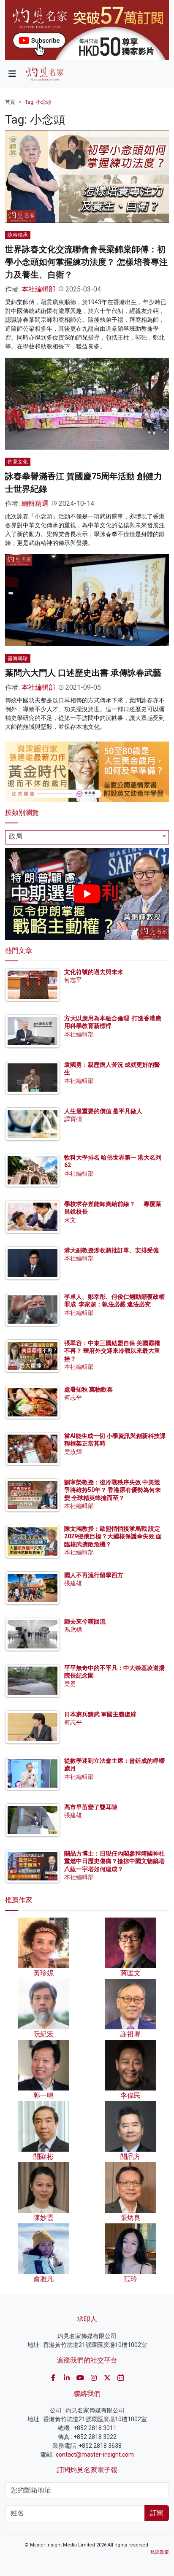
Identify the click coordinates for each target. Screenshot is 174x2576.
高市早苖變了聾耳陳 (91, 1807)
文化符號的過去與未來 (94, 972)
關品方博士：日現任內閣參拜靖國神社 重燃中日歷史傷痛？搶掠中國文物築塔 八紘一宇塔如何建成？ (114, 1861)
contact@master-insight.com (95, 2455)
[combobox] (87, 837)
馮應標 (73, 1629)
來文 (70, 1220)
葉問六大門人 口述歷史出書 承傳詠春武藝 (83, 673)
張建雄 (73, 1583)
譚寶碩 (73, 1119)
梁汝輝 (73, 1452)
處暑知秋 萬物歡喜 (88, 1389)
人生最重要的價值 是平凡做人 (103, 1111)
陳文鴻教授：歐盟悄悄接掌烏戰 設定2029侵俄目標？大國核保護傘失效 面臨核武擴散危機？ (113, 1536)
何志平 (73, 980)
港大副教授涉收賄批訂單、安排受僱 (111, 1250)
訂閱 (157, 2513)
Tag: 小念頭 (38, 102)
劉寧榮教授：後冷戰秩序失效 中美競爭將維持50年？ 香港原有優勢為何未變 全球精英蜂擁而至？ (113, 1490)
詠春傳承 (18, 235)
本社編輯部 (38, 289)
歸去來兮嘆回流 (85, 1621)
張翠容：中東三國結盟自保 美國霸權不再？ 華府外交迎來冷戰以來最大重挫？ (112, 1351)
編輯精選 (35, 503)
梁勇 (70, 1684)
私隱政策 (160, 2552)
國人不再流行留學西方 (94, 1575)
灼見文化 (18, 462)
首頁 (10, 102)
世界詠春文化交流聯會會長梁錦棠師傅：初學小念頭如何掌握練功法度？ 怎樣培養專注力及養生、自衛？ (86, 262)
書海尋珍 (18, 658)
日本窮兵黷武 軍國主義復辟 (100, 1714)
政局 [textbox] (16, 836)
